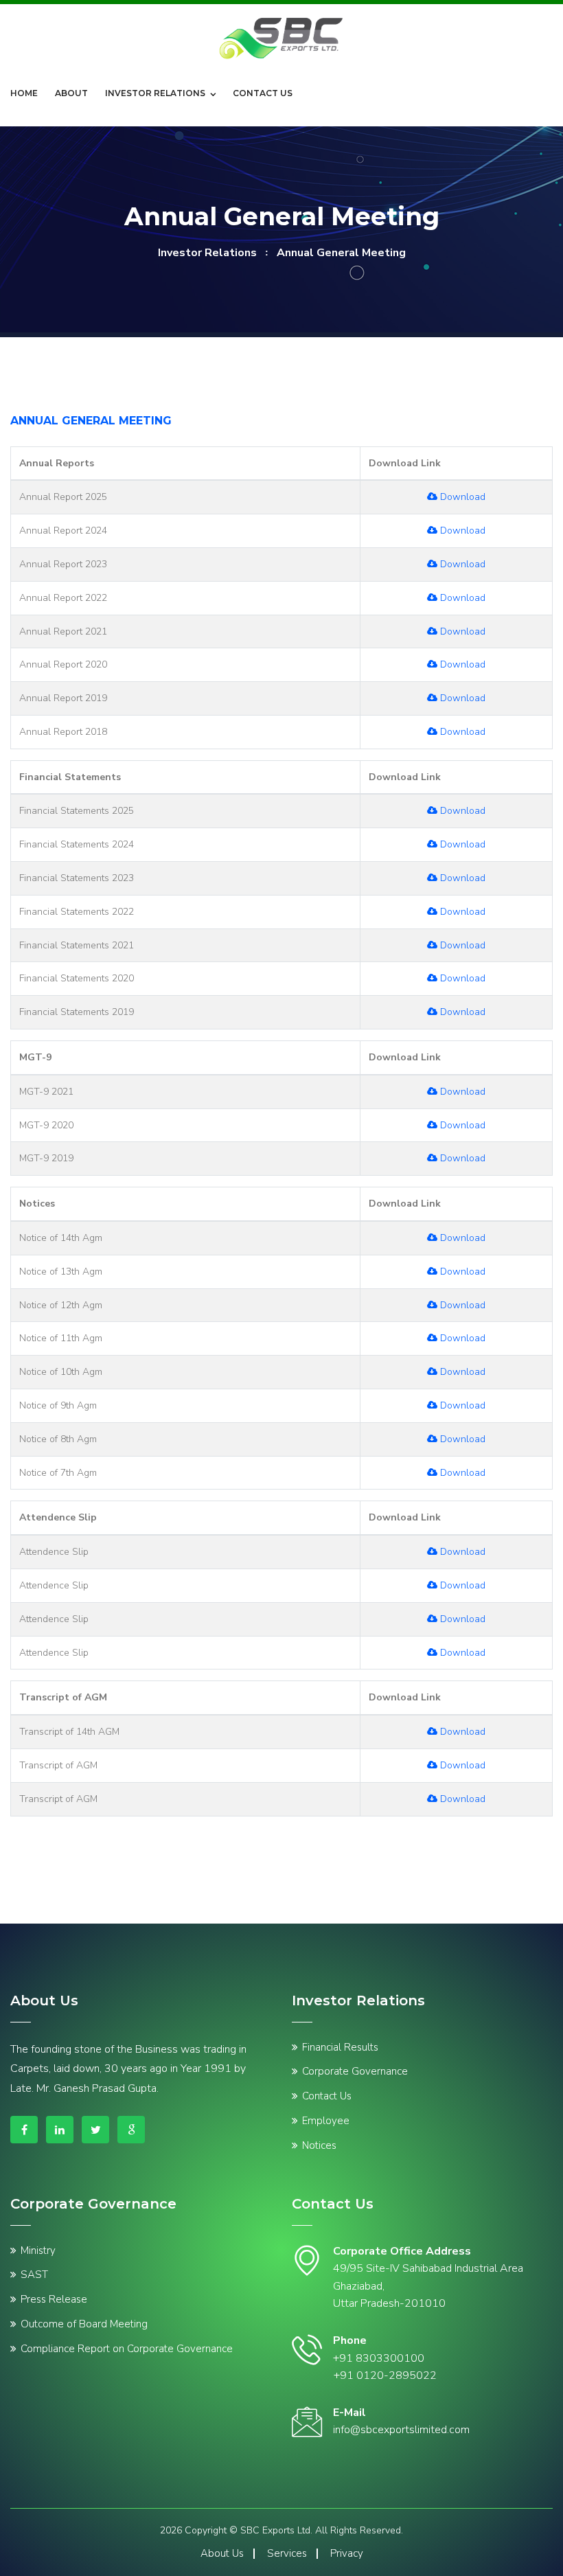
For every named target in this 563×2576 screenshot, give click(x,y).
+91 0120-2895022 (385, 2375)
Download (461, 497)
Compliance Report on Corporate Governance (127, 2349)
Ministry (38, 2250)
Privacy (347, 2553)
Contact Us (327, 2096)
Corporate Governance (355, 2071)
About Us (222, 2553)
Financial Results (340, 2047)
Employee (326, 2121)
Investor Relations (155, 93)
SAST (34, 2275)
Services (287, 2553)
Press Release (54, 2299)
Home (24, 93)
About (71, 93)
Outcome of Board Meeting (84, 2324)
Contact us (263, 93)
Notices (319, 2145)
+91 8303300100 (379, 2358)
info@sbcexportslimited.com (401, 2430)
